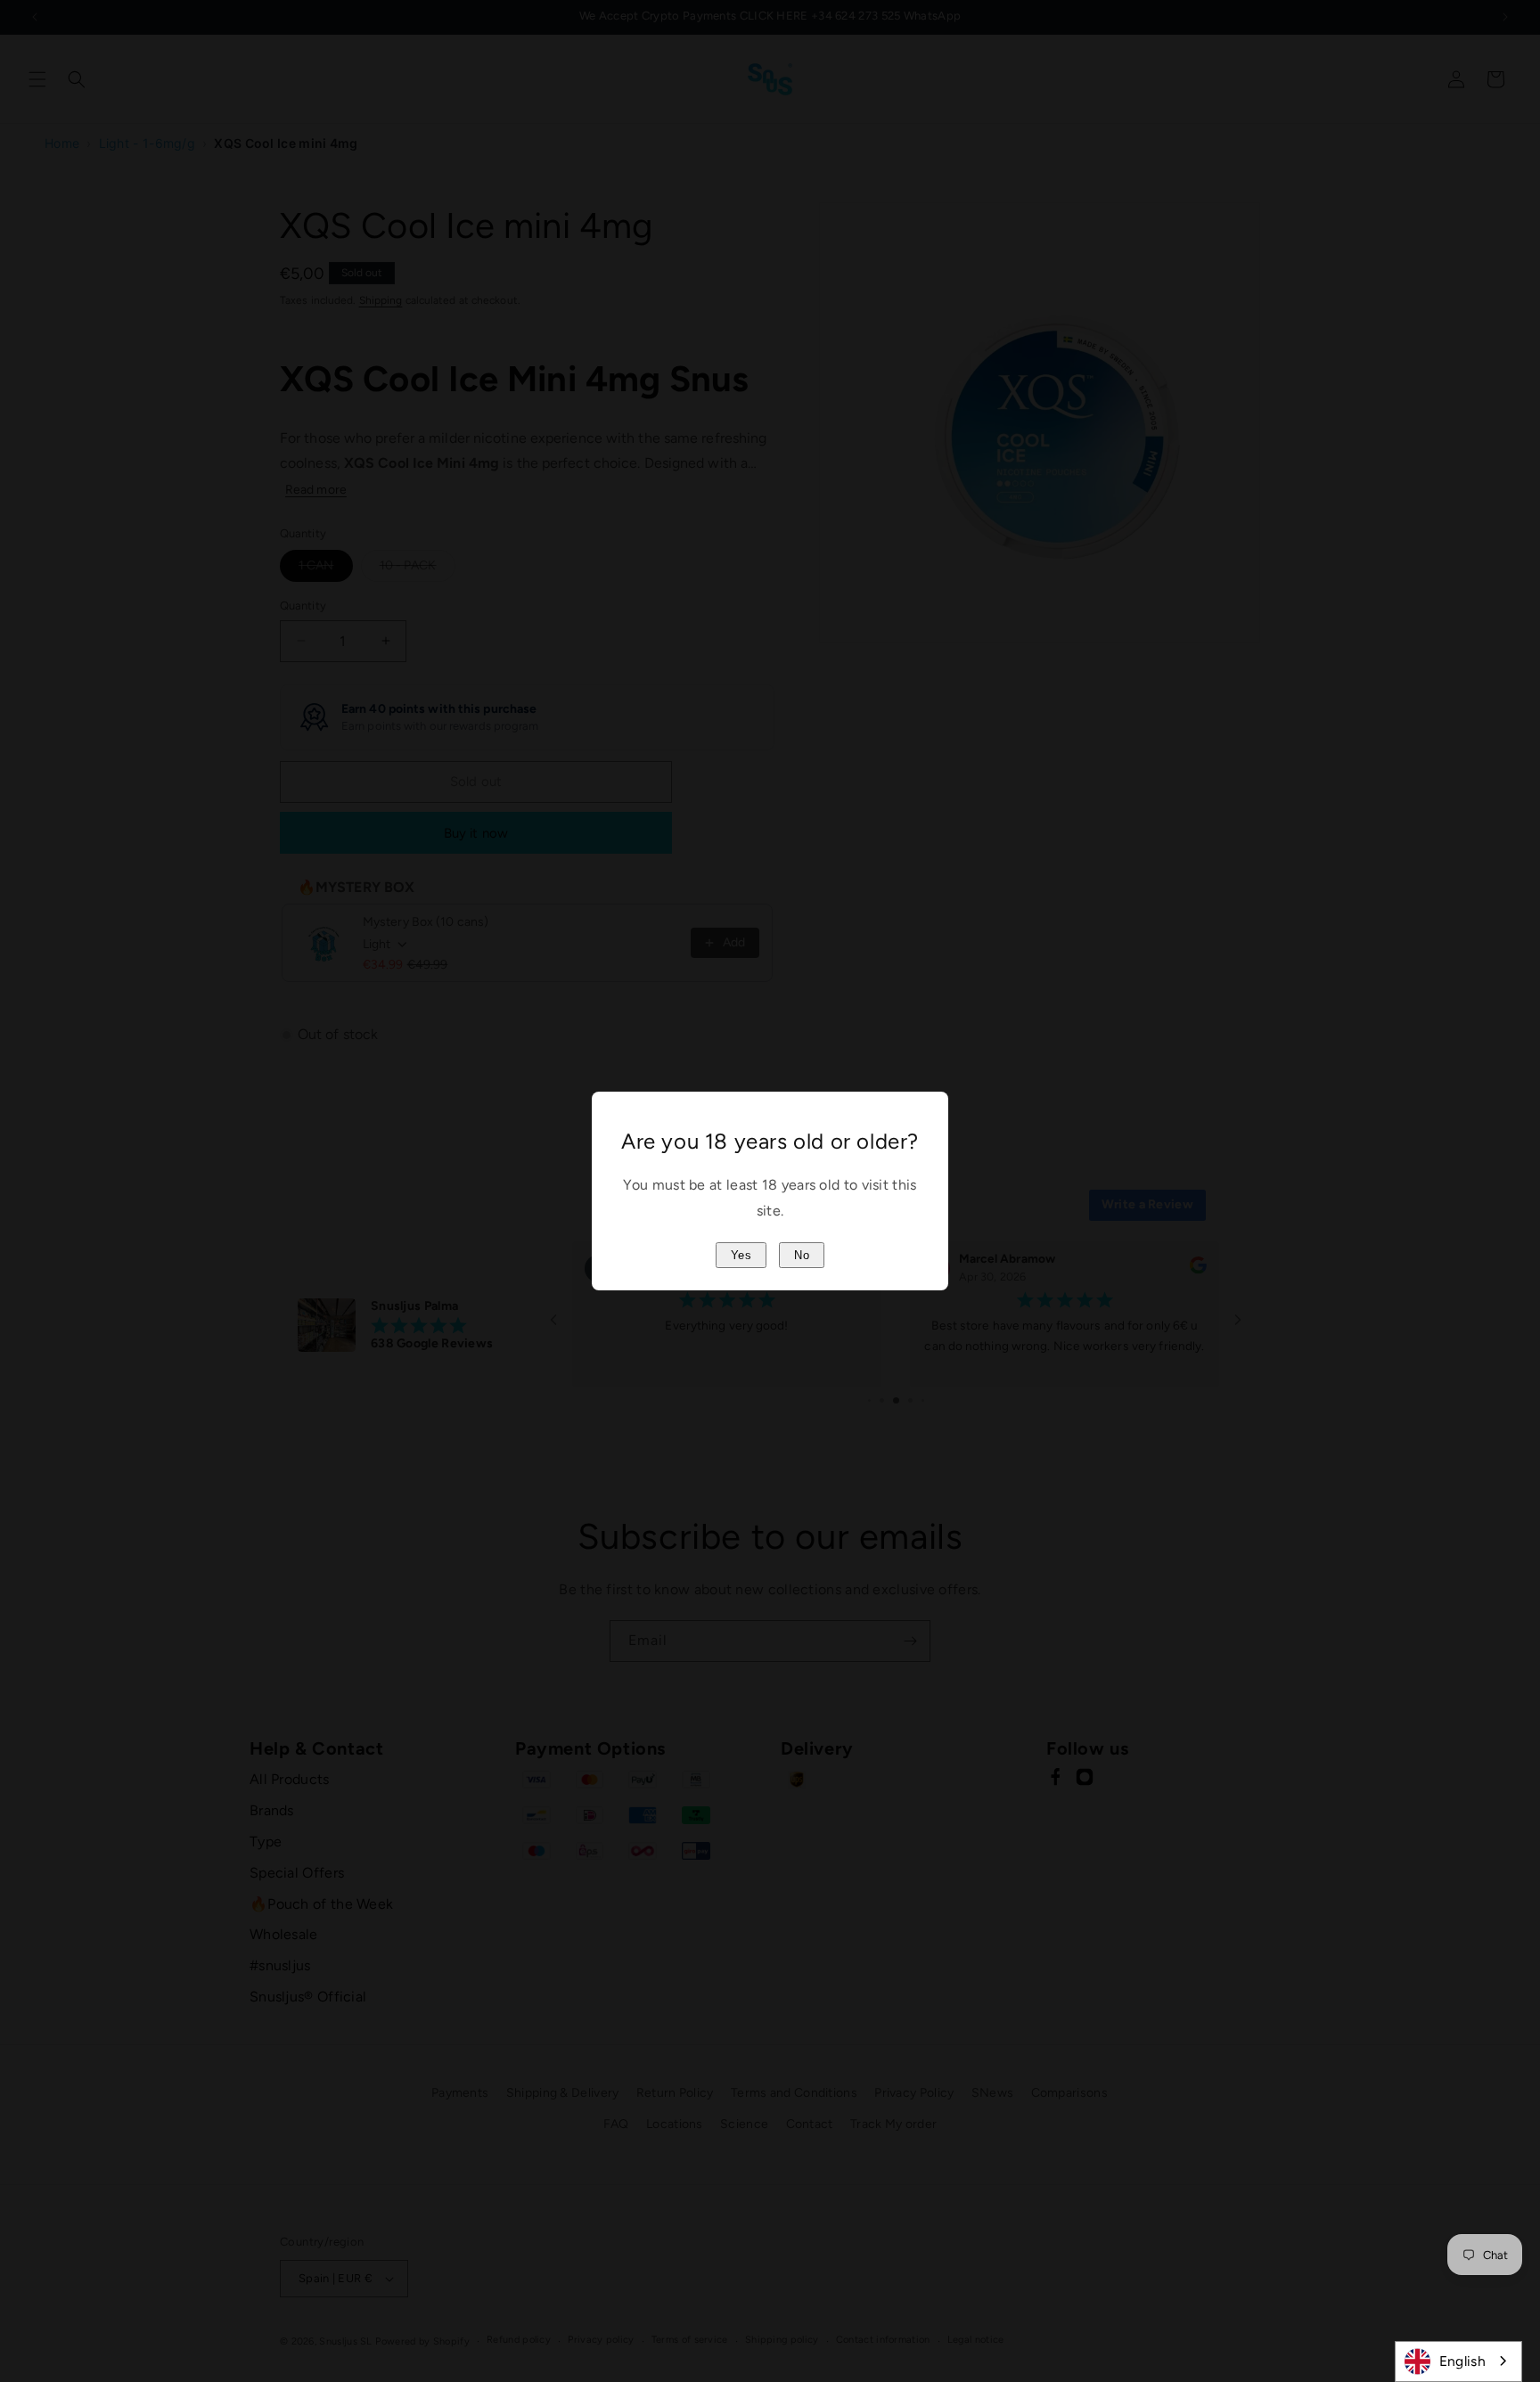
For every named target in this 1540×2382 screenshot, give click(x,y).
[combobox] (1458, 2362)
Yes (741, 1255)
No (802, 1255)
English (1462, 2361)
